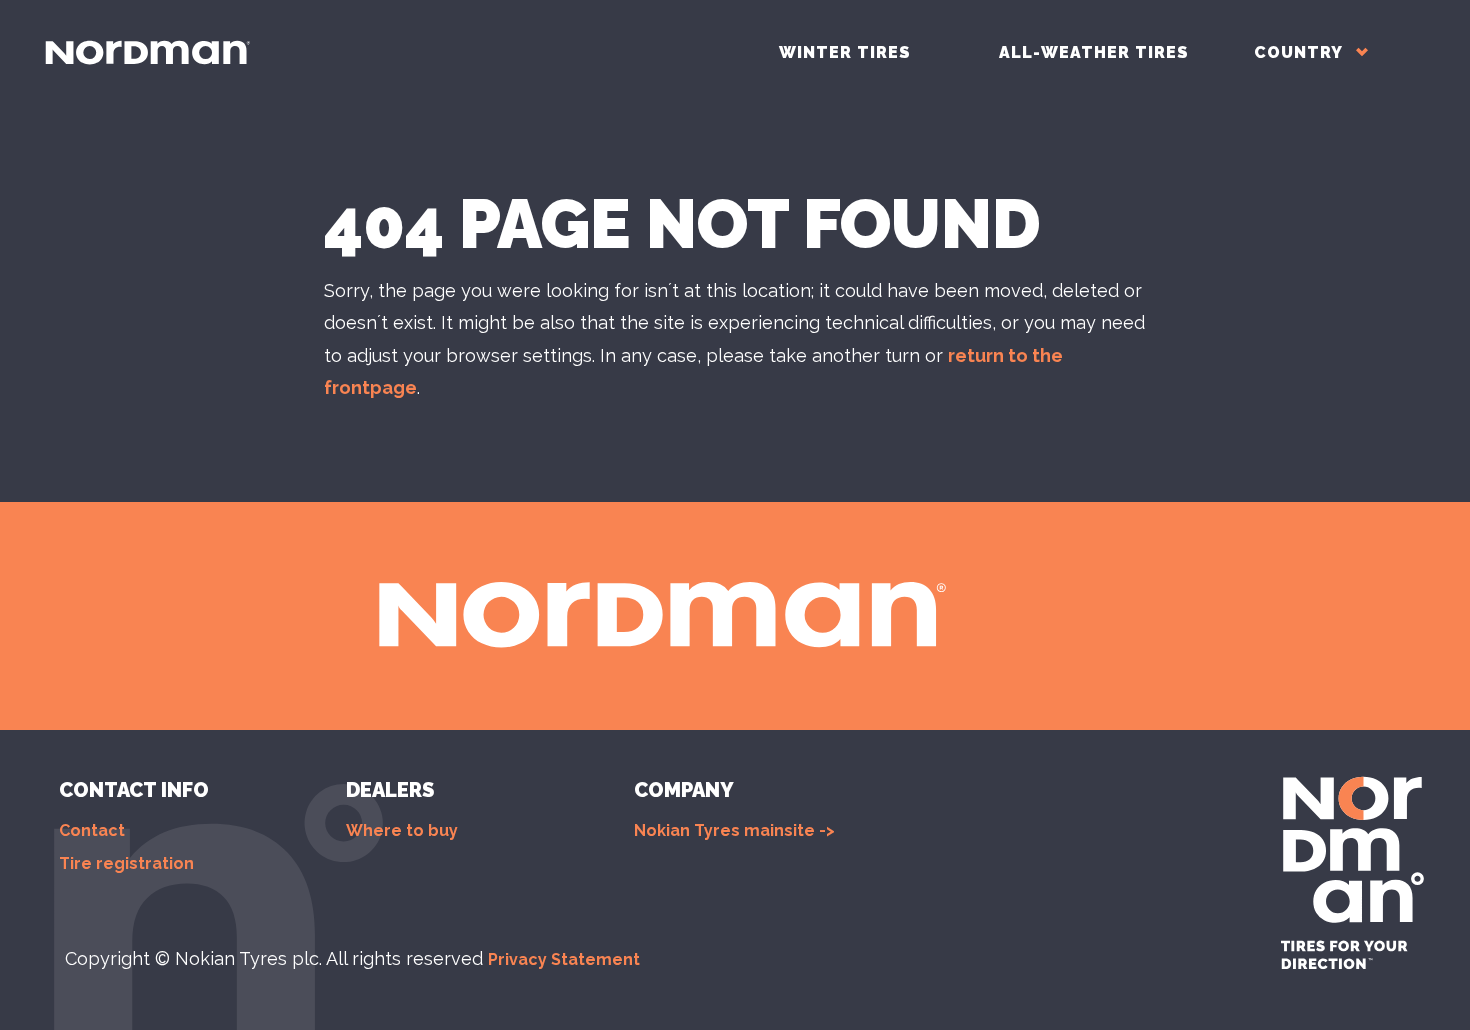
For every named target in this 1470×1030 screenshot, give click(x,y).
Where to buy (402, 830)
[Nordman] (147, 53)
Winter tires (845, 52)
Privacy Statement (564, 959)
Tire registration (126, 863)
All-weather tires (1094, 52)
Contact (92, 830)
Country (1300, 52)
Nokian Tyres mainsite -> (734, 830)
